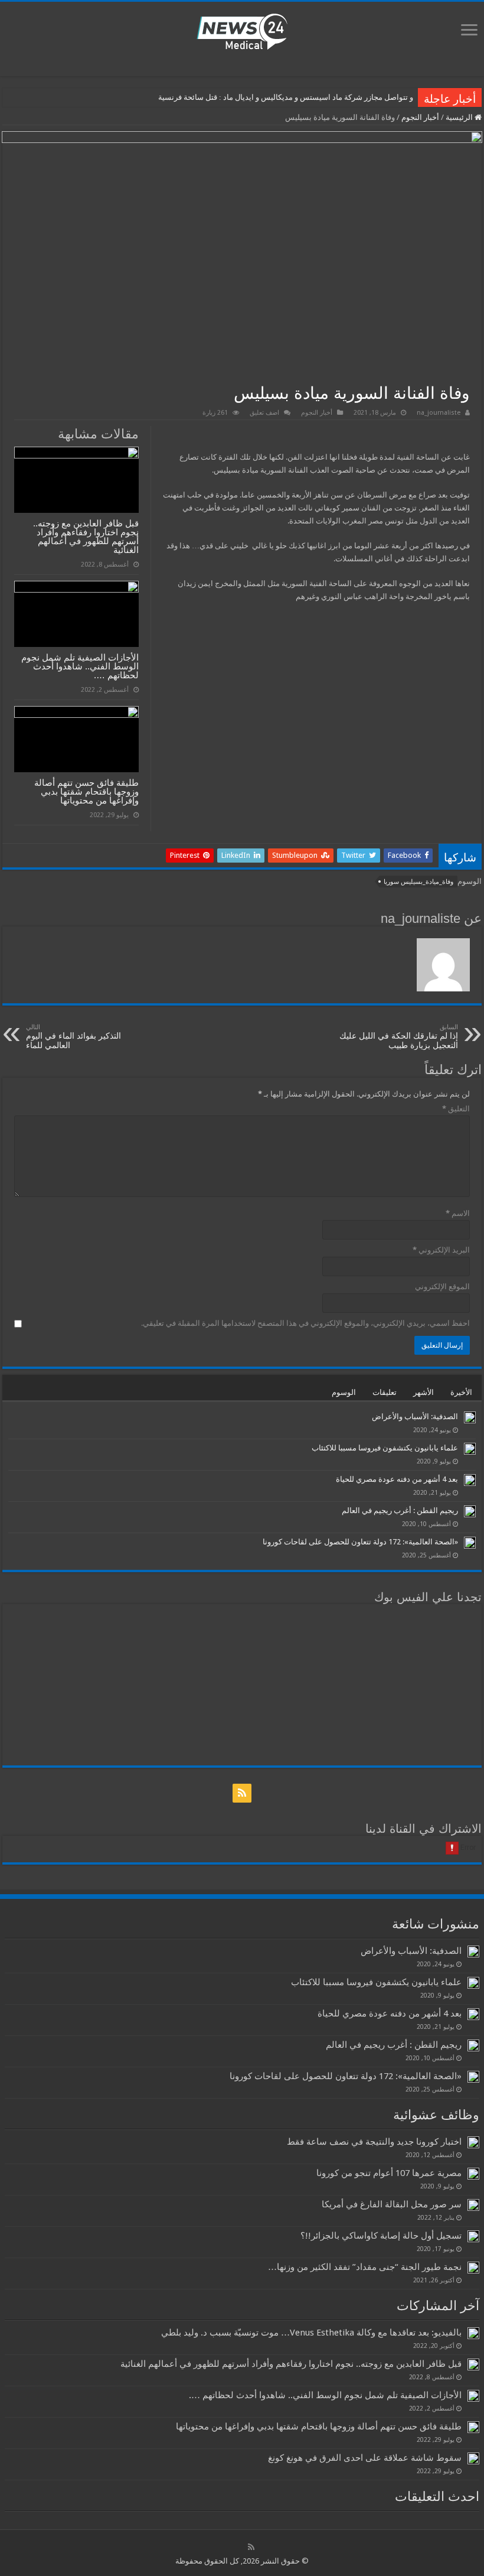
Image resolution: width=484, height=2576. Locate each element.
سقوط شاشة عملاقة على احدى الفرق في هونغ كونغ (365, 2458)
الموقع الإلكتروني (442, 1287)
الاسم (458, 1213)
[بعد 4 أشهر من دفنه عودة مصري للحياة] (470, 1480)
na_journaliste (439, 413)
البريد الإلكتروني (441, 1250)
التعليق (456, 1109)
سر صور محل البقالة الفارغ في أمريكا (392, 2204)
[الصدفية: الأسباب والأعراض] (470, 1417)
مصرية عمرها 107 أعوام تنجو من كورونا (389, 2173)
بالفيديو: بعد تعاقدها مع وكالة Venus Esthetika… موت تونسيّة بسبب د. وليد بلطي (311, 2333)
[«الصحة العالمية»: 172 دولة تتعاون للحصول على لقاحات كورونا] (470, 1543)
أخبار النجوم (420, 117)
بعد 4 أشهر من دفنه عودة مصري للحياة (397, 1479)
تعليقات (385, 1392)
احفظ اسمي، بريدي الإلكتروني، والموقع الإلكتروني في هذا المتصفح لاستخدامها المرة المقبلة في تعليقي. (305, 1323)
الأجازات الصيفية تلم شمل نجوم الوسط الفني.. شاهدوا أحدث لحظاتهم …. (80, 666)
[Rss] (242, 1793)
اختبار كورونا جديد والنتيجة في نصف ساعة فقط (374, 2142)
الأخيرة (461, 1392)
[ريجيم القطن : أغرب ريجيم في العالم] (470, 1511)
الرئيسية (460, 117)
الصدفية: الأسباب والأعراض (415, 1417)
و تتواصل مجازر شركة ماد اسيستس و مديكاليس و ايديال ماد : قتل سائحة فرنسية (286, 97)
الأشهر (423, 1392)
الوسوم (344, 1392)
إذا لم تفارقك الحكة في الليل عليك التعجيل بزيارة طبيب (399, 1037)
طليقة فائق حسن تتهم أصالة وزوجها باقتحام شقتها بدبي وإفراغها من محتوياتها (86, 791)
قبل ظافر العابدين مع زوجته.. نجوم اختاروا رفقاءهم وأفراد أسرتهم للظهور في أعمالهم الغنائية (86, 536)
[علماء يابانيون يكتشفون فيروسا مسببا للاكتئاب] (470, 1449)
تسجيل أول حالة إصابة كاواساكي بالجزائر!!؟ (381, 2236)
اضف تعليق (264, 413)
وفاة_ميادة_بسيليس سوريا (418, 882)
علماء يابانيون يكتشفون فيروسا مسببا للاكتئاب (385, 1448)
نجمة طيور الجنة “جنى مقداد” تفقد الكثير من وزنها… (365, 2267)
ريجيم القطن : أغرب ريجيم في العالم (400, 1510)
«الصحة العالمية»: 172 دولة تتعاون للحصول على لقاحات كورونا (360, 1542)
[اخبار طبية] (242, 31)
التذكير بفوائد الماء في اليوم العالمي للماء (73, 1037)
